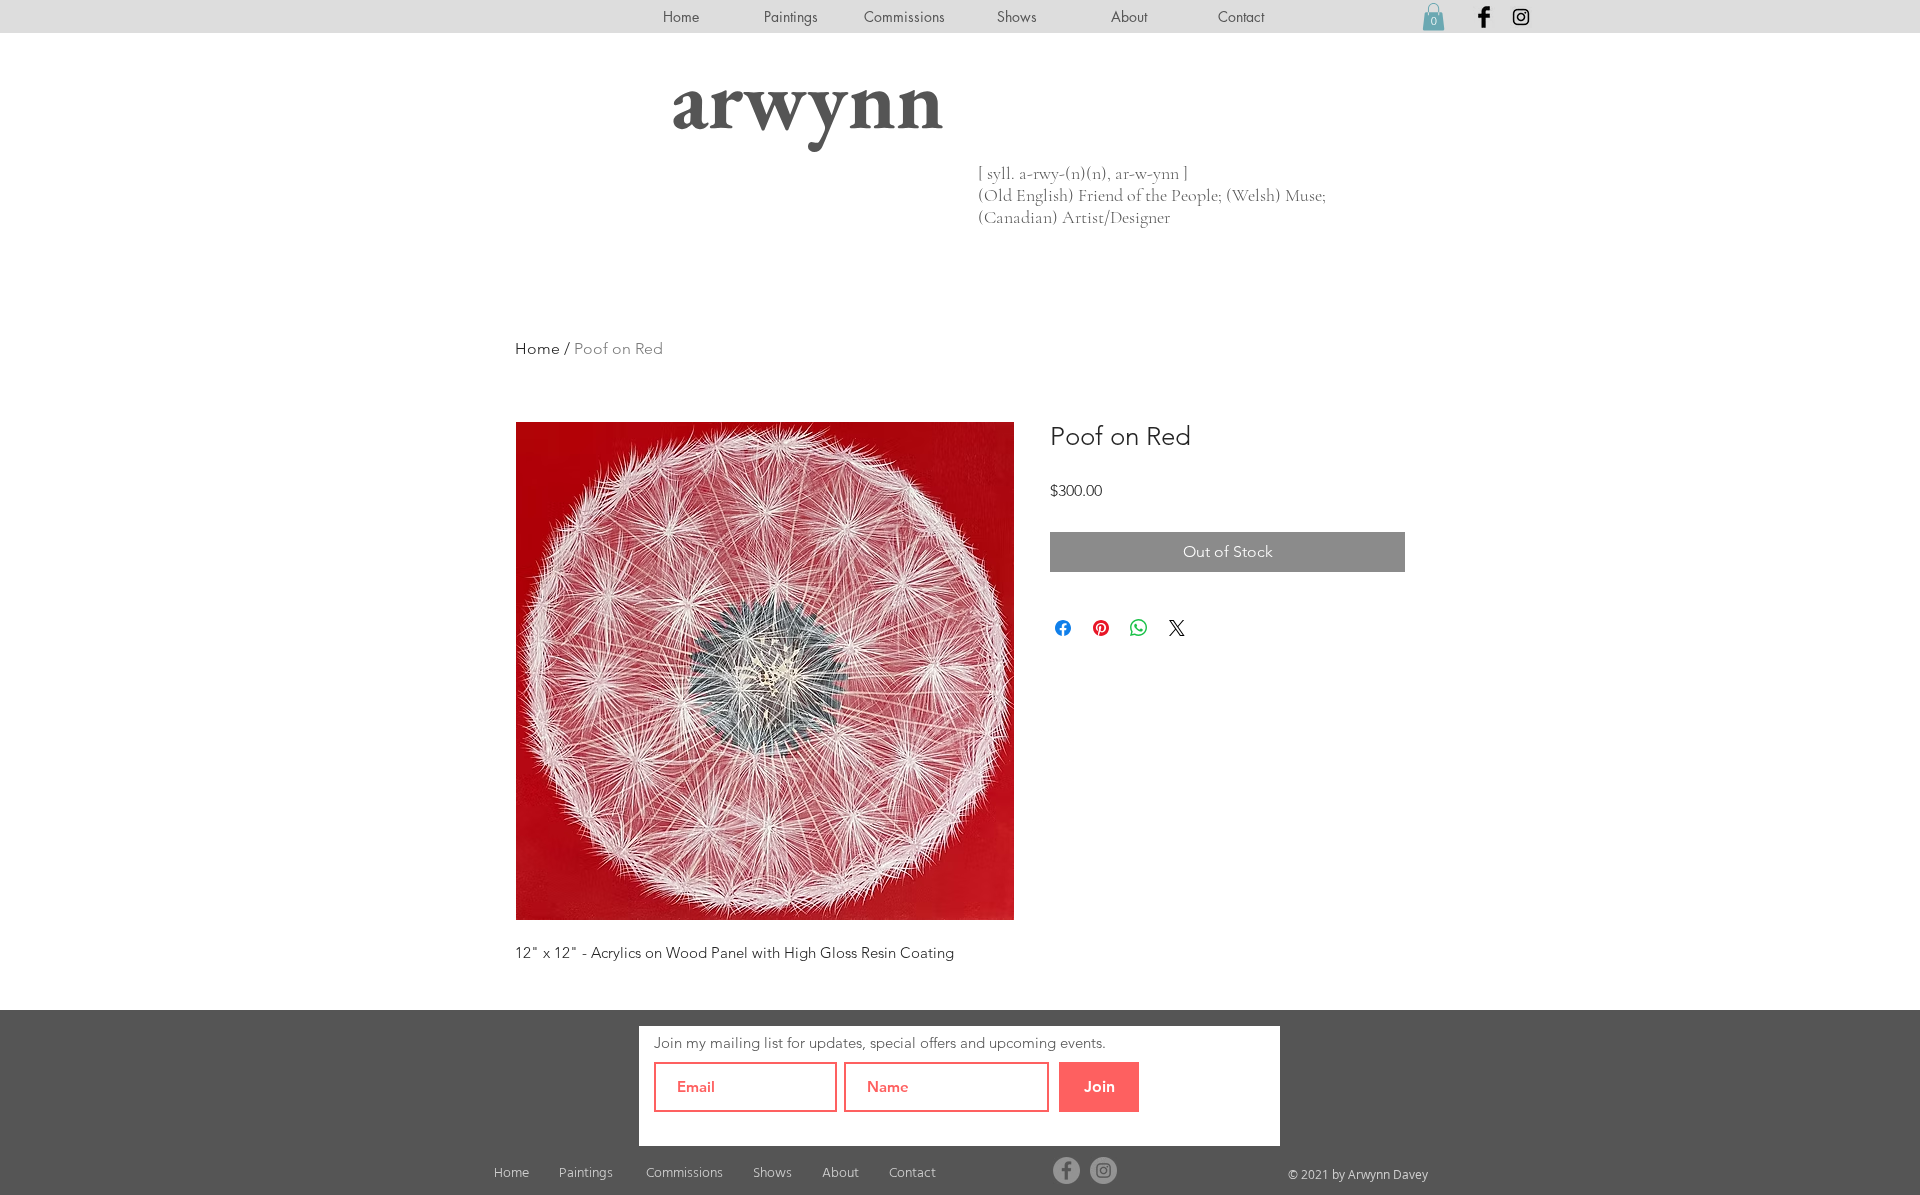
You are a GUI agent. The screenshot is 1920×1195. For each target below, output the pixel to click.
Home (537, 348)
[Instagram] (1103, 1170)
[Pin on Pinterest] (1101, 628)
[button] (1433, 16)
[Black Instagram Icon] (1521, 17)
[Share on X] (1177, 628)
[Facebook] (1066, 1170)
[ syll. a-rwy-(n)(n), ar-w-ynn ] (1083, 173)
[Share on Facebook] (1063, 628)
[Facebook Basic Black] (1484, 17)
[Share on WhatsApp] (1139, 628)
